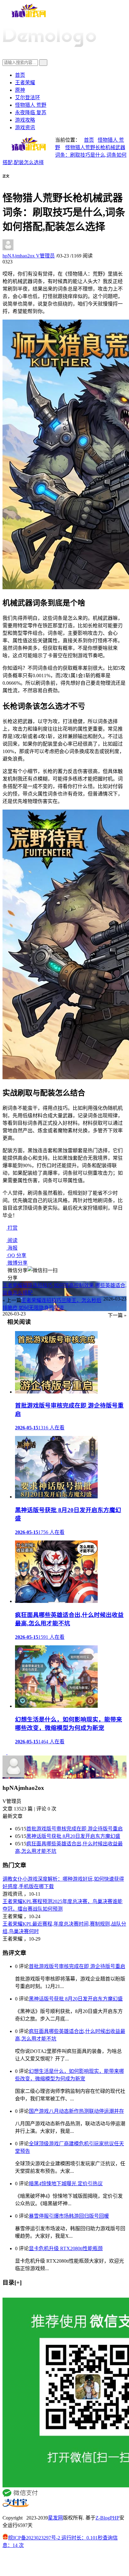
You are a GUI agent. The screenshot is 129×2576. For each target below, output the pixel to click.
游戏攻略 (25, 120)
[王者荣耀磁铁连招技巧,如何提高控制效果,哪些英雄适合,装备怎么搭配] (5, 1753)
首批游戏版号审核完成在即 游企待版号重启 (75, 1829)
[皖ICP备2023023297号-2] (64, 2564)
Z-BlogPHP (107, 2518)
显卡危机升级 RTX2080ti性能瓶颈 (66, 2248)
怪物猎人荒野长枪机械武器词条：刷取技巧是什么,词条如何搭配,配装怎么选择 (64, 155)
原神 (20, 90)
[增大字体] (11, 180)
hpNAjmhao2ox (29, 256)
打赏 (12, 1228)
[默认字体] (8, 180)
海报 (12, 1248)
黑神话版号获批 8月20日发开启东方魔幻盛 (73, 1836)
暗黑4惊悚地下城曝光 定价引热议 (66, 2184)
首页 (20, 75)
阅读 (12, 1240)
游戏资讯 (25, 127)
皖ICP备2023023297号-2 (34, 2538)
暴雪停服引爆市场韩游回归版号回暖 (69, 2216)
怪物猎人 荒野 (31, 105)
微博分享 (17, 1263)
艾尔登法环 (28, 98)
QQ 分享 (16, 1255)
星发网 (55, 2518)
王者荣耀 (25, 83)
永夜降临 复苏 (31, 113)
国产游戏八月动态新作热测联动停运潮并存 (76, 2111)
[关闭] (4, 2295)
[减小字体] (4, 180)
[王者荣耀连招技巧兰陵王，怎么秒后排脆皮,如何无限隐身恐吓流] (9, 1753)
